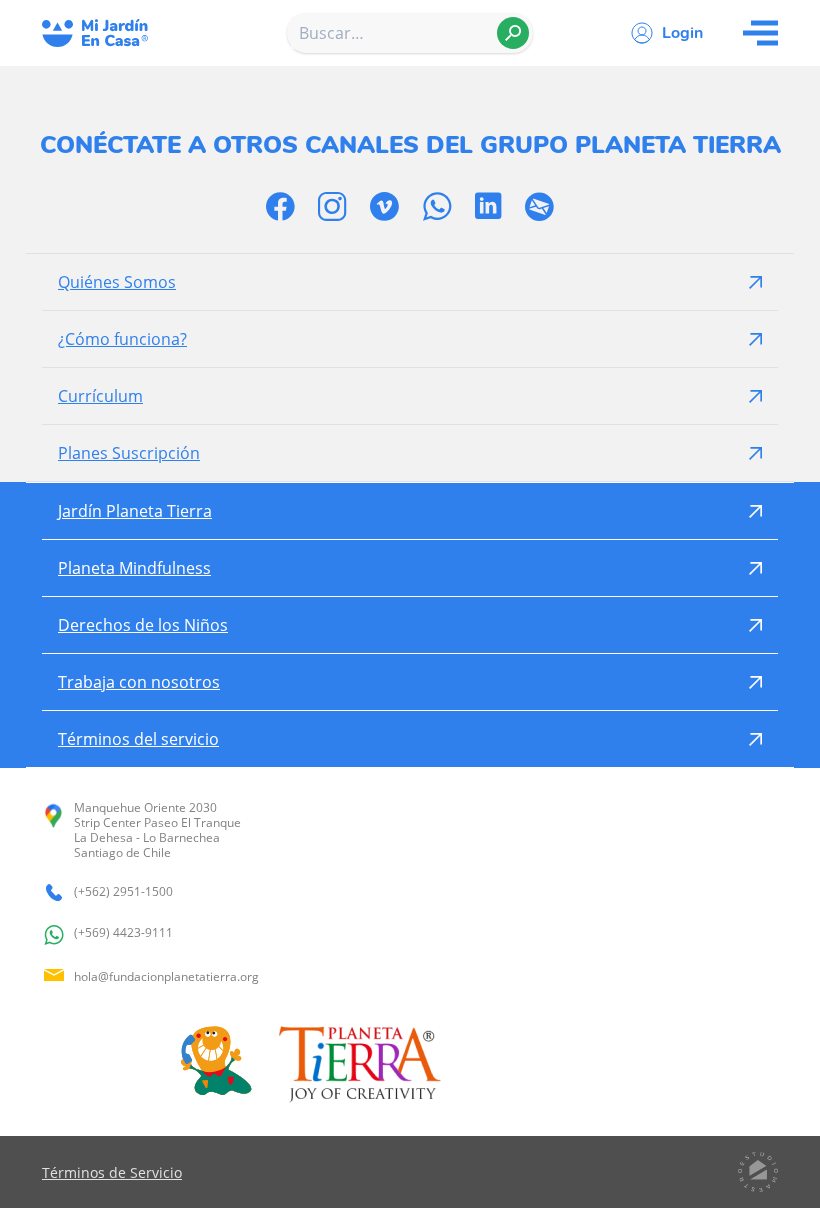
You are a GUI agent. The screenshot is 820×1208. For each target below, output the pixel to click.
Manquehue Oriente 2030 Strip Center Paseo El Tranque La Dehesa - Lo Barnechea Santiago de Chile (157, 830)
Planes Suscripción (129, 453)
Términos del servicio (138, 739)
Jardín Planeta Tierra (135, 511)
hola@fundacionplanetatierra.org (166, 976)
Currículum (100, 396)
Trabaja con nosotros (139, 682)
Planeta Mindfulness (134, 568)
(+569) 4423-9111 (123, 933)
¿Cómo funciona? (122, 339)
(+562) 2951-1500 (123, 892)
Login (682, 33)
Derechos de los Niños (143, 625)
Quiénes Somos (117, 282)
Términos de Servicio (112, 1172)
